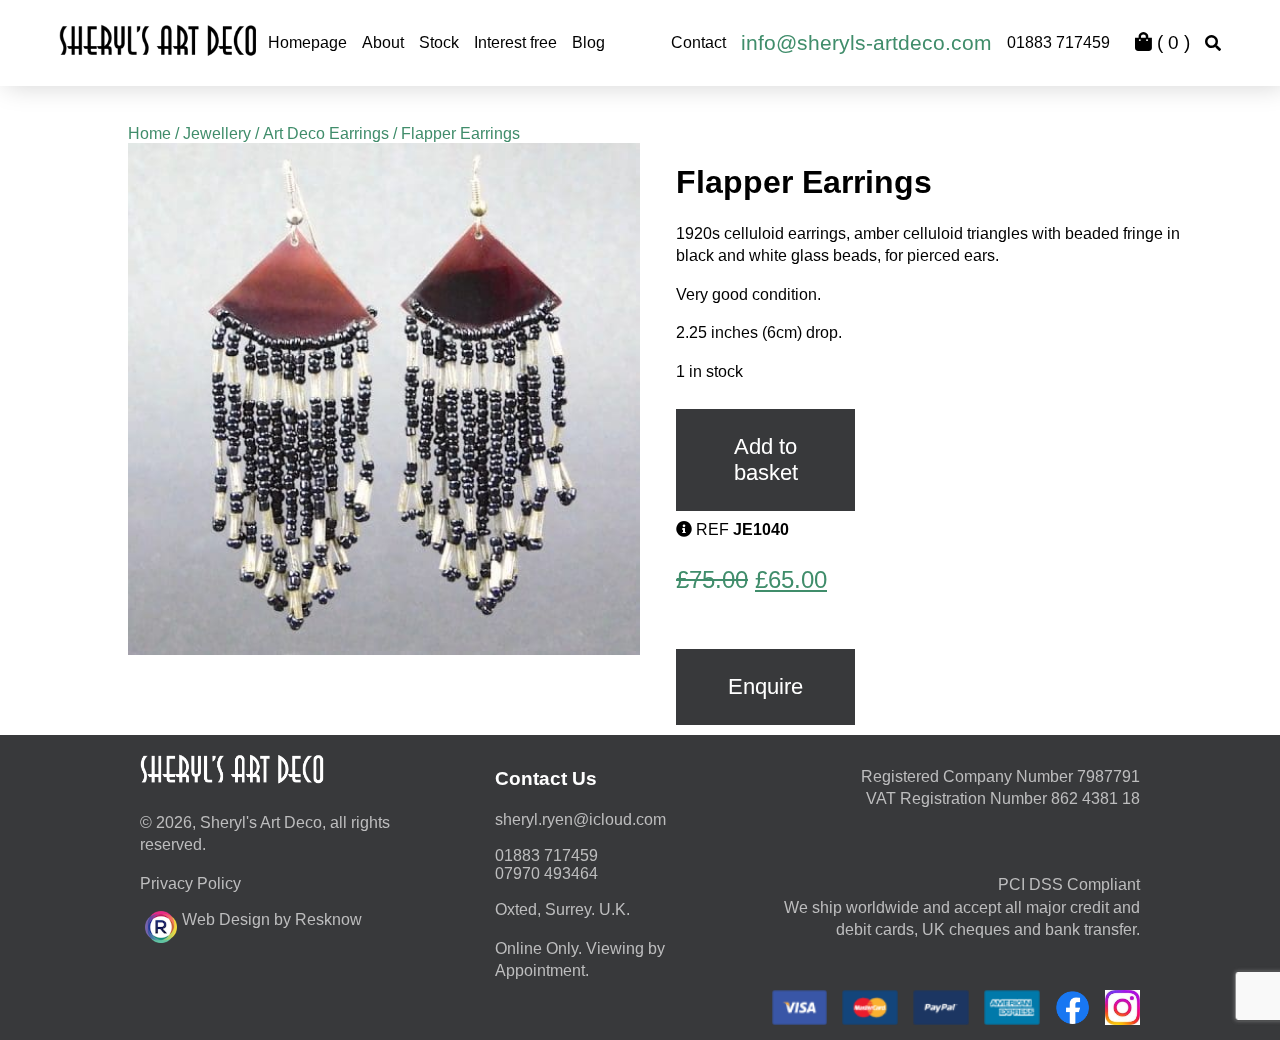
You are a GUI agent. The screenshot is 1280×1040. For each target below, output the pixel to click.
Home (149, 133)
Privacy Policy (190, 883)
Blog (588, 42)
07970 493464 (546, 873)
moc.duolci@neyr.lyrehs (580, 819)
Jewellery (217, 133)
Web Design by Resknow (272, 919)
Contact (698, 42)
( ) (1171, 42)
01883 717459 (1058, 42)
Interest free (515, 42)
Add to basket (766, 459)
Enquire (765, 686)
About (383, 42)
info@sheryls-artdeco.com (866, 42)
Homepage (307, 42)
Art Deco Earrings (326, 133)
